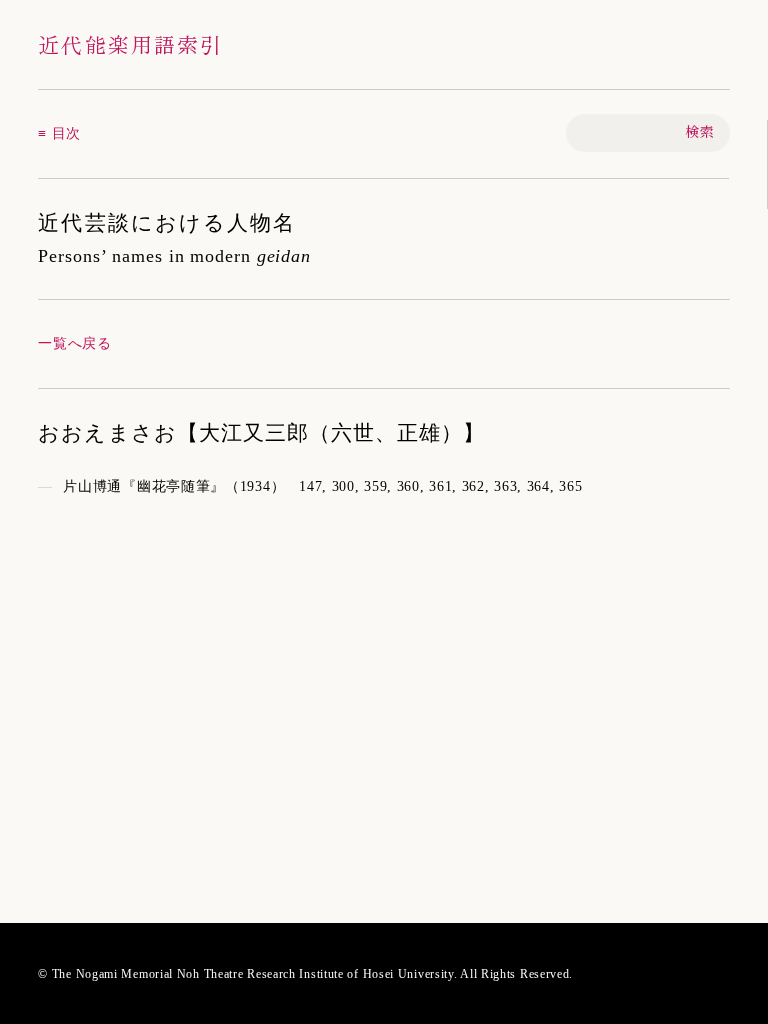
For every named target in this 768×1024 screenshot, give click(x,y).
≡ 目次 (59, 133)
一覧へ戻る (75, 343)
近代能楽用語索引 (130, 44)
